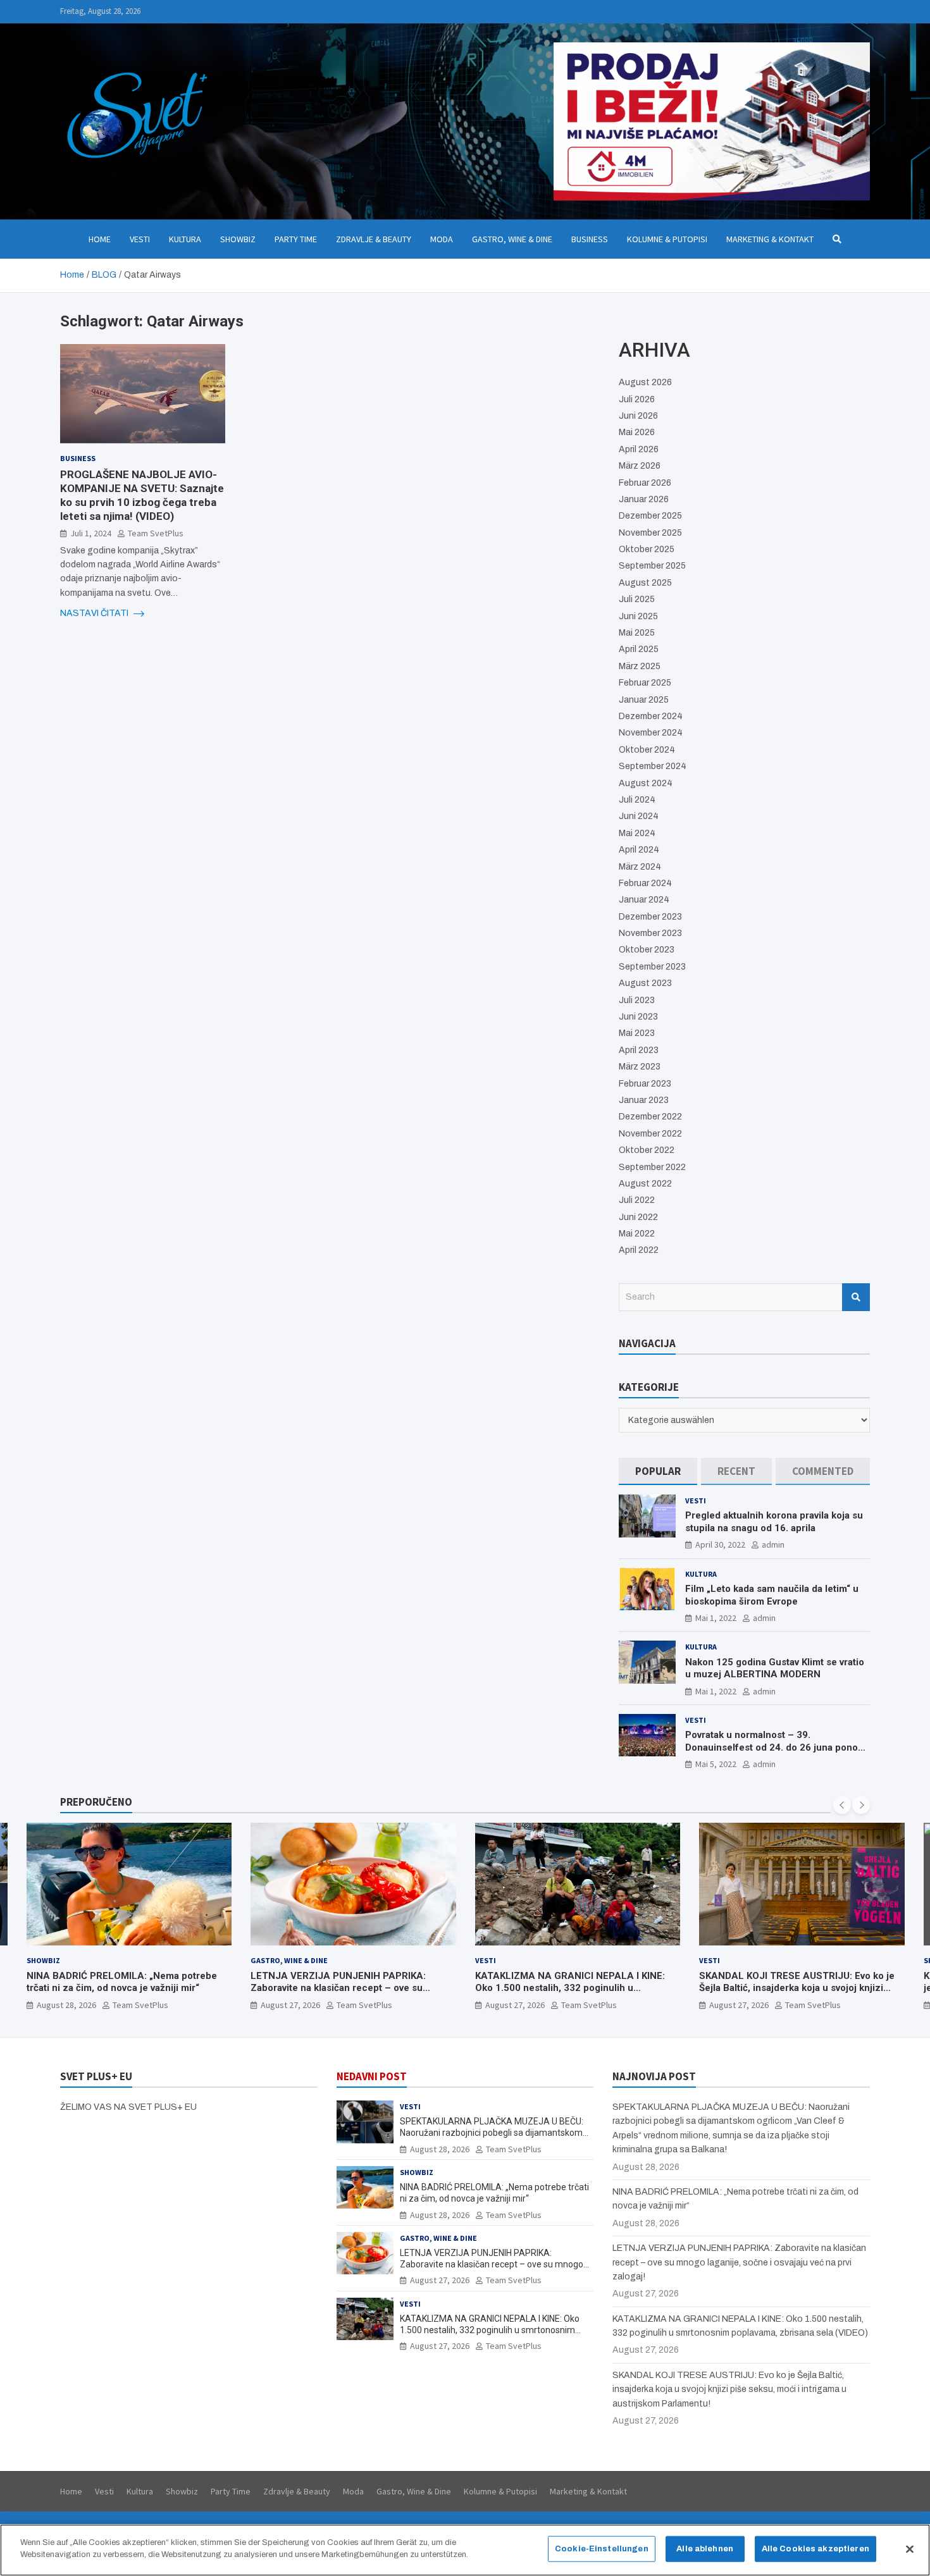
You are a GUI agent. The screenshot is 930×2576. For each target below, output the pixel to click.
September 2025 (652, 566)
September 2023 (652, 967)
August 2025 (645, 583)
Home (100, 239)
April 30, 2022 (720, 1544)
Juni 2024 (639, 816)
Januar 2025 (644, 700)
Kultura (185, 239)
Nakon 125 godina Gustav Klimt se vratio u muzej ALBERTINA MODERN (775, 1668)
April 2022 (639, 1250)
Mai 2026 (637, 432)
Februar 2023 (645, 1084)
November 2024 (651, 733)
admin (773, 1544)
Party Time (296, 239)
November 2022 (650, 1134)
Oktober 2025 (647, 549)
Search (856, 1297)
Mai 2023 (637, 1033)
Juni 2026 (638, 416)
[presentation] (842, 1805)
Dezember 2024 (651, 716)
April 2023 (639, 1050)
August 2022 (645, 1184)
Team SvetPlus (156, 533)
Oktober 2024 (647, 750)
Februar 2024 (645, 883)
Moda (442, 239)
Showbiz (238, 239)
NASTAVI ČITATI (95, 613)
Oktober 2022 (647, 1150)
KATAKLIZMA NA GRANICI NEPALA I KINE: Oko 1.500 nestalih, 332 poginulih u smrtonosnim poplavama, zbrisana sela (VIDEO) (345, 1994)
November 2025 (650, 533)
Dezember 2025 (650, 516)
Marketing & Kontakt (770, 239)
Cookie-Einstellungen (602, 2549)
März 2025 (640, 666)
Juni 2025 (638, 616)
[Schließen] (910, 2549)
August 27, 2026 (66, 2005)
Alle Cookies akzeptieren (815, 2549)
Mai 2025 (637, 633)
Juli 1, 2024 (91, 533)
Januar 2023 (644, 1100)
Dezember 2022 (650, 1117)
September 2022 (652, 1167)
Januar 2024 (644, 900)
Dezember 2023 (650, 917)
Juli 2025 (637, 599)
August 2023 (645, 983)
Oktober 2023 (647, 950)
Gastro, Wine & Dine (512, 239)
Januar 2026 (644, 499)
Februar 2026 (645, 483)
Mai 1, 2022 (716, 1618)
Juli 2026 (637, 399)
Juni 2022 (638, 1217)
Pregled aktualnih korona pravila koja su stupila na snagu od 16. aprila (774, 1522)
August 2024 (646, 783)
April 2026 (639, 449)
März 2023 (640, 1067)
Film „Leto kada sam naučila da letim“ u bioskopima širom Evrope (772, 1595)
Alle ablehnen (705, 2549)
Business (590, 239)
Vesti (140, 239)
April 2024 (639, 850)
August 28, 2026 (440, 2149)
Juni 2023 (638, 1017)
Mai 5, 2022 (716, 1764)
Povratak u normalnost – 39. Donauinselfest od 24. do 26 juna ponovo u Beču (777, 1747)
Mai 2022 (637, 1234)
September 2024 (653, 766)
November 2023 (650, 933)
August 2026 (645, 382)
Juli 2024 (637, 800)
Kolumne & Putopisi (667, 239)
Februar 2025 (645, 683)
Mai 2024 (637, 833)
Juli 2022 (637, 1200)
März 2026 (640, 466)
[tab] (658, 1471)
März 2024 (640, 867)
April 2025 (639, 649)
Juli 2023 (637, 1000)
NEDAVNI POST (372, 2076)
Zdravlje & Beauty (374, 239)
